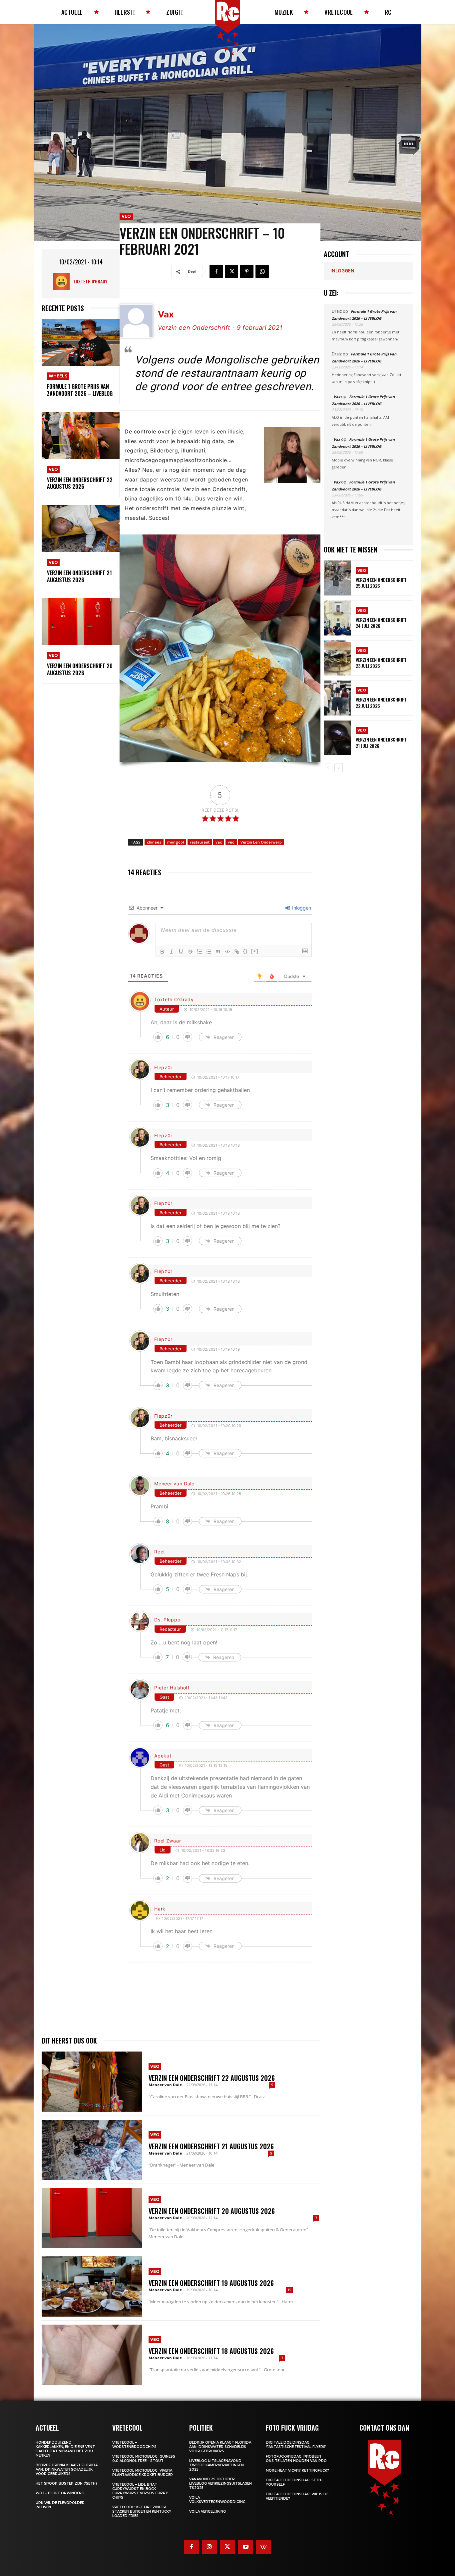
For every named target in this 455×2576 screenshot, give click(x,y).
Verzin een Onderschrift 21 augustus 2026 (79, 576)
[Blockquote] (218, 952)
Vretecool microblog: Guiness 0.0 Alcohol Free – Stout (144, 2459)
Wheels (58, 376)
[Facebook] (216, 271)
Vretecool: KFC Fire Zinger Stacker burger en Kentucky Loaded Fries (142, 2511)
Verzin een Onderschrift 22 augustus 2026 (80, 483)
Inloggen (301, 908)
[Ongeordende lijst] (209, 952)
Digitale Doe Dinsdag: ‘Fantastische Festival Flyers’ (296, 2445)
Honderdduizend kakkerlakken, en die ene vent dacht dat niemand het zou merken (65, 2449)
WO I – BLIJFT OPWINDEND (60, 2493)
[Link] (237, 952)
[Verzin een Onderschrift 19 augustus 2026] (92, 2286)
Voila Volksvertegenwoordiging (217, 2500)
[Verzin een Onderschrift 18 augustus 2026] (92, 2355)
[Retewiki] (263, 2547)
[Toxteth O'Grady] (63, 281)
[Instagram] (210, 2547)
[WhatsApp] (262, 271)
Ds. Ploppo (167, 1620)
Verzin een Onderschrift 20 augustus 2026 (80, 669)
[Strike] (190, 952)
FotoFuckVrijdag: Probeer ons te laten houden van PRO (296, 2459)
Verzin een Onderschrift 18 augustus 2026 (211, 2351)
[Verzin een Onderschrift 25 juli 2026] (337, 578)
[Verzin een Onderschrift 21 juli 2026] (337, 738)
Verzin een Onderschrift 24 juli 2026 (381, 623)
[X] (231, 271)
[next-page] (339, 768)
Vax (337, 397)
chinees (154, 842)
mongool (176, 842)
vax (219, 842)
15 (289, 2290)
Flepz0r (163, 1067)
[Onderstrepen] (181, 952)
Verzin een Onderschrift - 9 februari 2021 (220, 328)
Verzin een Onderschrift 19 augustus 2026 (211, 2283)
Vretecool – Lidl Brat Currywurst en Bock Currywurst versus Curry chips (140, 2491)
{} (245, 951)
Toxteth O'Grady (90, 281)
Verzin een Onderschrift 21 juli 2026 (381, 742)
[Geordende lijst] (200, 952)
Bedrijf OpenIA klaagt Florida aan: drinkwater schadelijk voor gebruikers (67, 2469)
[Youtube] (245, 2547)
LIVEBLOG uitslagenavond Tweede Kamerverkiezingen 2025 (217, 2465)
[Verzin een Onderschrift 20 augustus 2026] (81, 622)
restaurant (200, 842)
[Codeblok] (227, 952)
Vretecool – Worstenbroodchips (134, 2445)
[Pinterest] (247, 271)
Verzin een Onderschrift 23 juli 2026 (381, 663)
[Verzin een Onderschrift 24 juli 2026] (337, 618)
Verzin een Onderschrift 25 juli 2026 (381, 583)
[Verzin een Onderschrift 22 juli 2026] (337, 698)
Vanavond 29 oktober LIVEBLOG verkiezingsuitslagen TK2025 (221, 2483)
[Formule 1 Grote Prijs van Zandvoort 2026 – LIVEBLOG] (81, 343)
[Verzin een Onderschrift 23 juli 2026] (337, 658)
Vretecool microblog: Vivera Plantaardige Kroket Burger (143, 2473)
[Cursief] (172, 952)
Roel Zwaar (168, 1841)
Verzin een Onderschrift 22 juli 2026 (381, 702)
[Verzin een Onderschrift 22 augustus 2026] (81, 436)
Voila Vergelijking (208, 2511)
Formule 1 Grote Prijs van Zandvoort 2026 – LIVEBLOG (80, 390)
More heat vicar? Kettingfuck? (297, 2470)
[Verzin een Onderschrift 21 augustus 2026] (81, 529)
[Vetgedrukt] (162, 952)
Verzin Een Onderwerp (261, 842)
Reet (160, 1552)
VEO (53, 469)
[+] (255, 951)
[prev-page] (328, 768)
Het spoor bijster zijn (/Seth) (66, 2483)
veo (231, 842)
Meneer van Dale (174, 1484)
